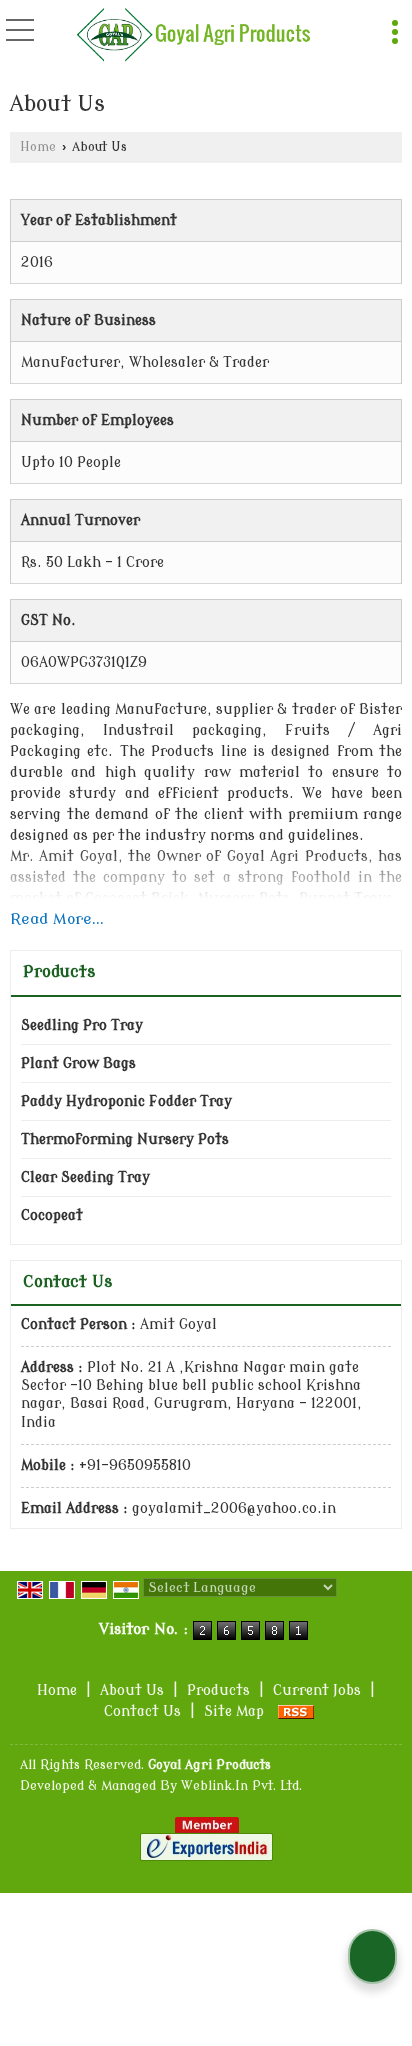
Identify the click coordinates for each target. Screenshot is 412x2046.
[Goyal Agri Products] (194, 35)
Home (38, 147)
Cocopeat (52, 1215)
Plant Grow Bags (78, 1063)
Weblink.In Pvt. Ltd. (241, 1786)
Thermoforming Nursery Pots (125, 1139)
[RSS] (296, 1711)
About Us (132, 1690)
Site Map (234, 1711)
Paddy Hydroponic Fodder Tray (126, 1101)
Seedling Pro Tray (82, 1025)
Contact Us (142, 1711)
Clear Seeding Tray (85, 1177)
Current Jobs (317, 1690)
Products (59, 972)
